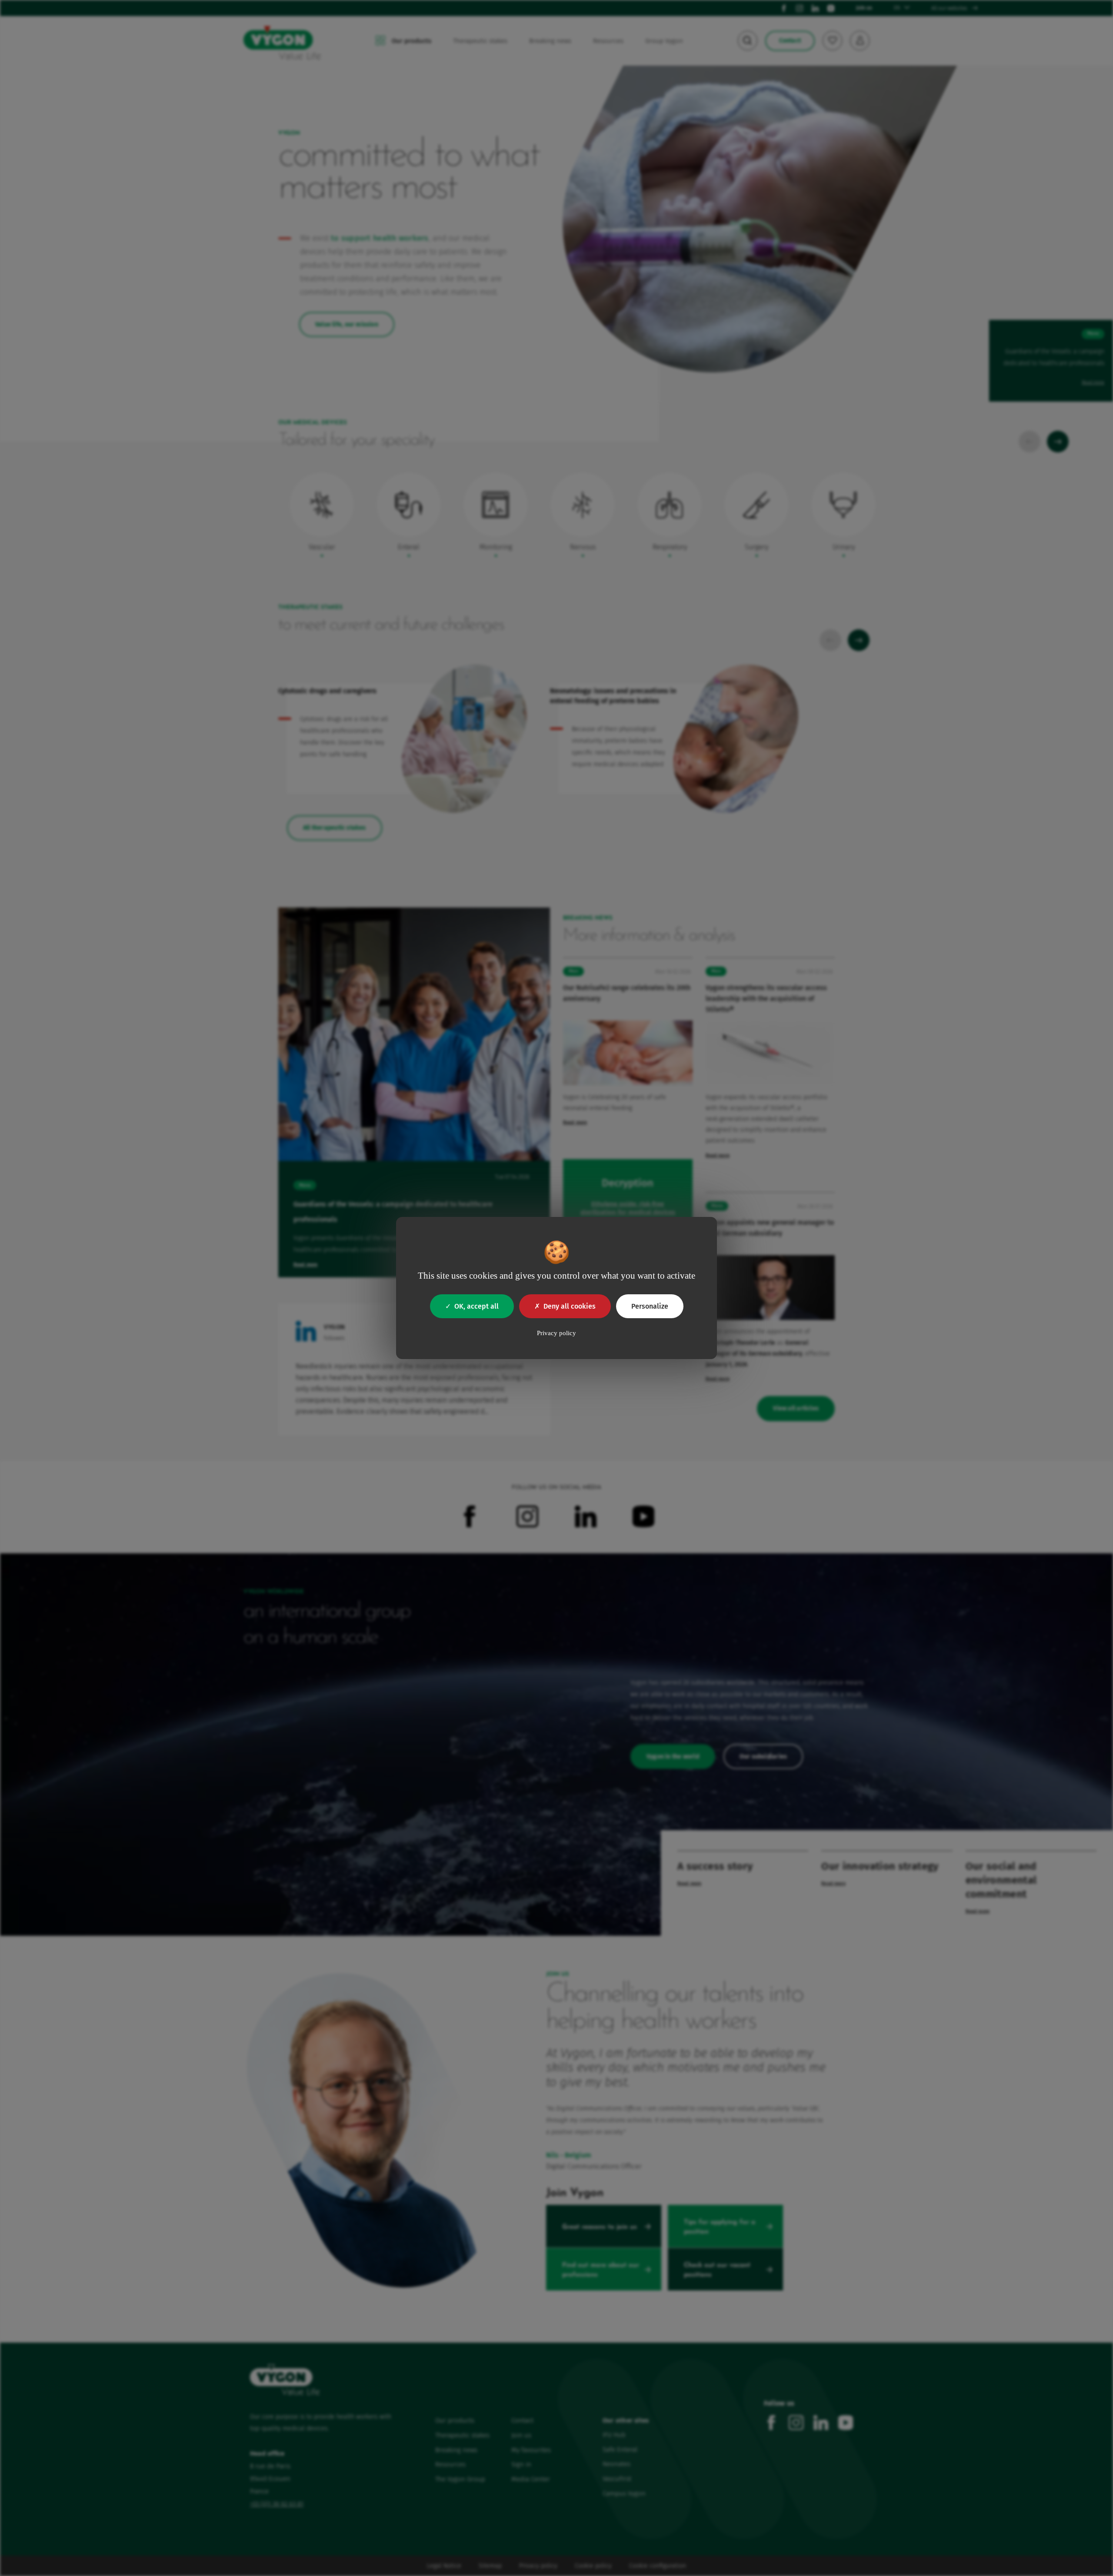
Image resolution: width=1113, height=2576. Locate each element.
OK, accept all (477, 1306)
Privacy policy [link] (556, 1333)
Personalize (650, 1306)
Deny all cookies (570, 1306)
